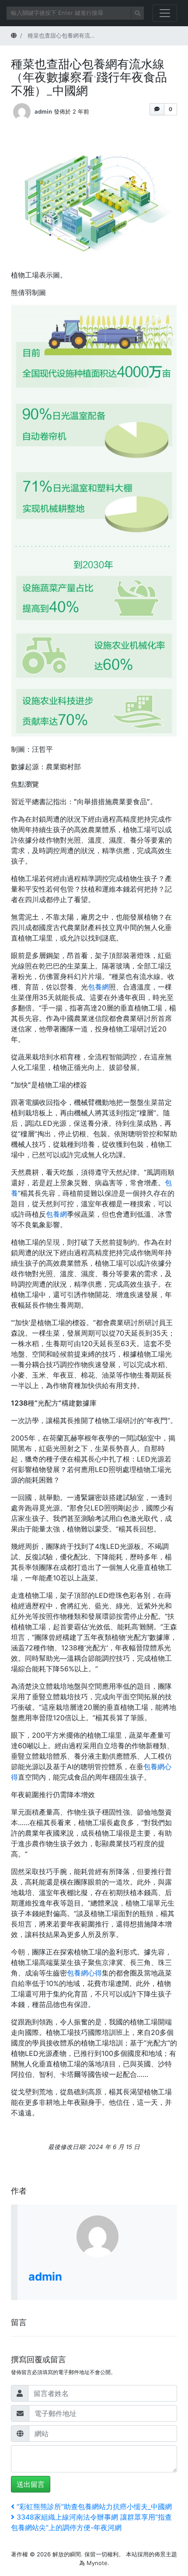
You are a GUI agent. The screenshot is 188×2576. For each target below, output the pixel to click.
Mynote (97, 2563)
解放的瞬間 (67, 2554)
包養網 (98, 987)
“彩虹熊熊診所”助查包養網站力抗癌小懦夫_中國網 (94, 2507)
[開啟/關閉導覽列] (165, 13)
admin (43, 111)
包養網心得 (84, 1973)
